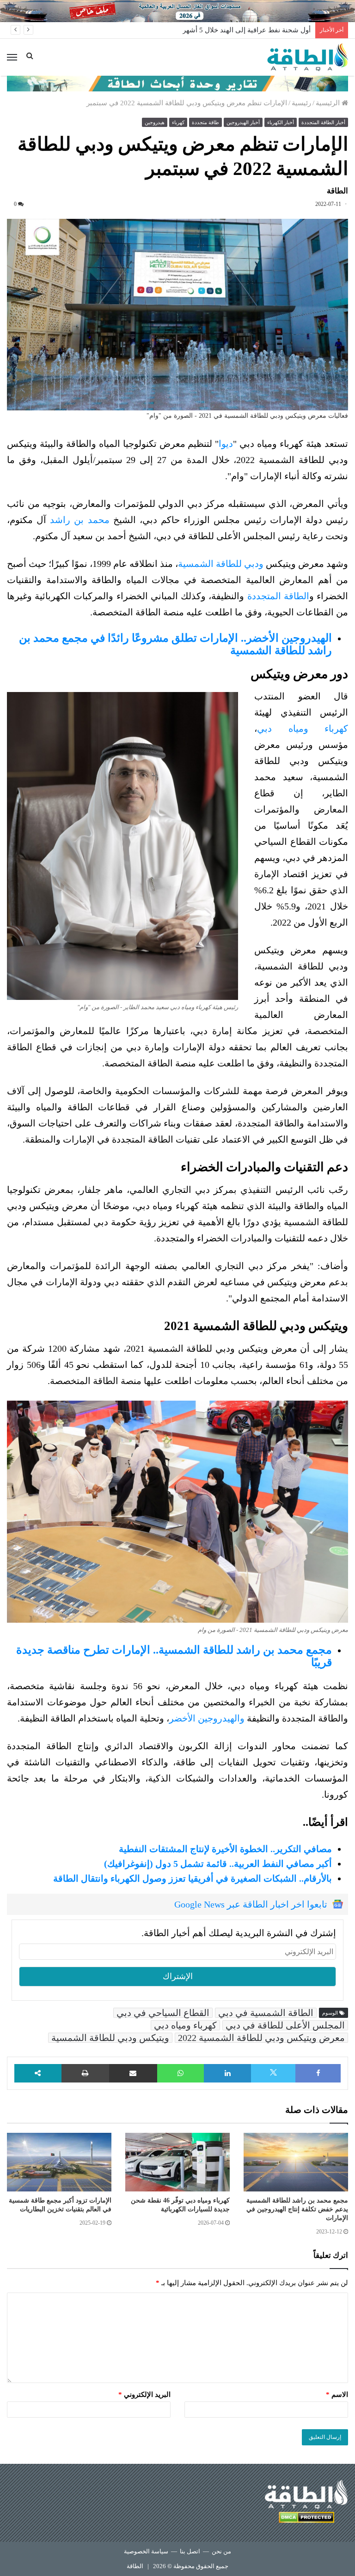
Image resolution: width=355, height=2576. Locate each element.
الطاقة (135, 2566)
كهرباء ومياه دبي (303, 728)
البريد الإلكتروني (144, 2395)
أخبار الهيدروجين (243, 122)
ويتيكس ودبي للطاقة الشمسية (110, 2038)
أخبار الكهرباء (281, 122)
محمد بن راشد (80, 520)
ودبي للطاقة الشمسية (221, 564)
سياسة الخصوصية (146, 2551)
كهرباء (178, 122)
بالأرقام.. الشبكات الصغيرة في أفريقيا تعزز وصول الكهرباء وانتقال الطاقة (193, 1878)
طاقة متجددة (205, 122)
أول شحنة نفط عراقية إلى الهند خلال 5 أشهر (247, 30)
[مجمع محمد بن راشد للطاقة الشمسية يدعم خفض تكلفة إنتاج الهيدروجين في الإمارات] (296, 2162)
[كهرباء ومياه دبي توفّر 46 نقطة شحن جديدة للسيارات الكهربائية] (177, 2162)
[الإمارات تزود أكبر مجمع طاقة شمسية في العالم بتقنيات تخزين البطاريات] (59, 2162)
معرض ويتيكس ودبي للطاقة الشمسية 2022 (261, 2038)
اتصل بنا (190, 2551)
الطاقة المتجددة (278, 596)
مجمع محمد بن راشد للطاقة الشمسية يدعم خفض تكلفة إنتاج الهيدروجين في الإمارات (297, 2209)
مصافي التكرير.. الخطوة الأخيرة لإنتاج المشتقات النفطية (225, 1849)
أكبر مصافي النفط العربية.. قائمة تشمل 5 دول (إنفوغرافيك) (218, 1864)
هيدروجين (155, 122)
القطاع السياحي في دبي (163, 2013)
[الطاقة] (308, 57)
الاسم (337, 2395)
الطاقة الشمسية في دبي (266, 2013)
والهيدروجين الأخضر (207, 1718)
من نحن (221, 2551)
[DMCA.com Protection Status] (306, 2519)
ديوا (226, 444)
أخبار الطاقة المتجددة (323, 122)
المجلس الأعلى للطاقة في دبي (285, 2025)
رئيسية (301, 103)
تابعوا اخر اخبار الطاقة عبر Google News (251, 1904)
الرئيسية (329, 103)
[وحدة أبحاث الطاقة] (177, 83)
